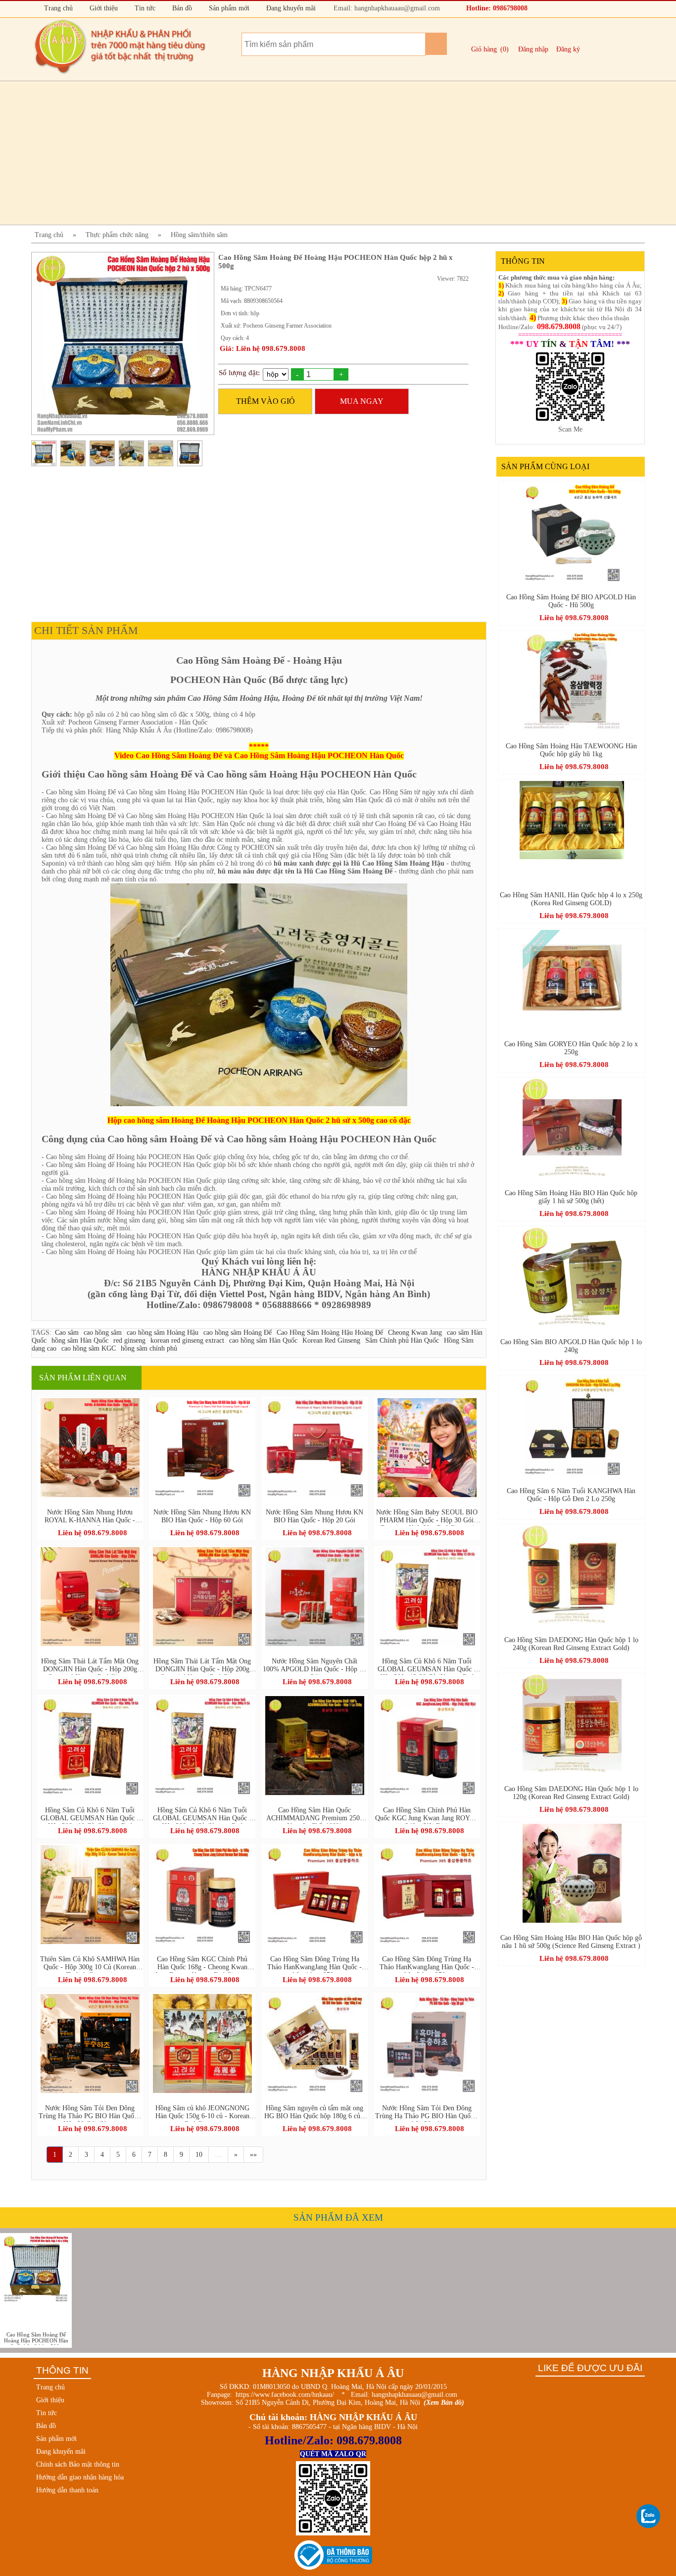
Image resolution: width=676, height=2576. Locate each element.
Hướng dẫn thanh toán (67, 2490)
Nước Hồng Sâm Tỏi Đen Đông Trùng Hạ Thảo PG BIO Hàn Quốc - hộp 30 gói (427, 2113)
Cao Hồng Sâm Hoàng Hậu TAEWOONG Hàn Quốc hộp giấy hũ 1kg (571, 750)
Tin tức (144, 8)
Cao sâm (67, 1333)
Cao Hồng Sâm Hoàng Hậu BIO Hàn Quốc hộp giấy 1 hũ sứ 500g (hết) (571, 1197)
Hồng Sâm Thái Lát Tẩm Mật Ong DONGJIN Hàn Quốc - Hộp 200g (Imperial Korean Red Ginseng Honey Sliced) (202, 1666)
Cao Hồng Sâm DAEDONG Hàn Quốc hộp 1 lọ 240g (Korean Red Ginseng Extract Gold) (571, 1644)
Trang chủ (57, 8)
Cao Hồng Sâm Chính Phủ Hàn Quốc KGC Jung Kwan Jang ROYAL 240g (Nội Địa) (427, 1815)
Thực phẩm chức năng (117, 235)
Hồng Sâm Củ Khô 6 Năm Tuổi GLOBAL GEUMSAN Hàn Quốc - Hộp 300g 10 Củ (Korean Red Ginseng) (90, 1815)
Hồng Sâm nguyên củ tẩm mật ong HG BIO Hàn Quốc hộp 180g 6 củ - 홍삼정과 (314, 2113)
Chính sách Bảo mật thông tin (78, 2464)
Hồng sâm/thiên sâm (199, 235)
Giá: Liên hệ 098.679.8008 (263, 348)
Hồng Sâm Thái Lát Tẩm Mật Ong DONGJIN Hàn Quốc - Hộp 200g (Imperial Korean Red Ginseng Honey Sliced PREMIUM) (90, 1666)
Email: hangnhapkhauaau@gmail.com (386, 8)
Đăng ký (568, 49)
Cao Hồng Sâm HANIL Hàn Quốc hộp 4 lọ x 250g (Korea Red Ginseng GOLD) (571, 899)
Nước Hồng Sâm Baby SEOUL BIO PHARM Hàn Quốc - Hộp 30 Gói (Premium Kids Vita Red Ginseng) (427, 1517)
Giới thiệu (103, 8)
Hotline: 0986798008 (496, 8)
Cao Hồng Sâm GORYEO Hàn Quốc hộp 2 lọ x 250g (571, 1048)
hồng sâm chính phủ (149, 1348)
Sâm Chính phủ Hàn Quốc (402, 1340)
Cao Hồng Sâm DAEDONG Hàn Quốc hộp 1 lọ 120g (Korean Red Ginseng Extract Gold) (571, 1793)
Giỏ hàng (484, 49)
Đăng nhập (533, 49)
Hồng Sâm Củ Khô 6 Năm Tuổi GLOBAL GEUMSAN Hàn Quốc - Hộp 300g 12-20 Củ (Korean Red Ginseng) (427, 1666)
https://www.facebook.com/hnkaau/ (285, 2395)
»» (253, 2155)
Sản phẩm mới (228, 8)
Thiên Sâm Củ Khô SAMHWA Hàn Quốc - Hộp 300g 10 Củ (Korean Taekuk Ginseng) (90, 1964)
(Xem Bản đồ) (444, 2403)
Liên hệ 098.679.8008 (93, 1533)
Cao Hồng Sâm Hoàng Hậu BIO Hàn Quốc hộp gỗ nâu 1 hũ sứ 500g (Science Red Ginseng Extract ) (571, 1942)
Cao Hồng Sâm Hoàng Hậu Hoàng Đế (330, 1333)
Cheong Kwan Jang (415, 1333)
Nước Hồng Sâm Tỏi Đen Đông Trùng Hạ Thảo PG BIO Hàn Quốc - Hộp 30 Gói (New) (90, 2113)
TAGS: (42, 1333)
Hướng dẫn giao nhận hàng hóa (80, 2477)
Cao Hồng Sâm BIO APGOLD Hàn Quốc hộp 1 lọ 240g (571, 1346)
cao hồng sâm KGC (89, 1348)
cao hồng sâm (103, 1333)
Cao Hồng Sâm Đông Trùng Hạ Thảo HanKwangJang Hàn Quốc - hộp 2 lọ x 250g (427, 1964)
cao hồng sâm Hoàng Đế (238, 1333)
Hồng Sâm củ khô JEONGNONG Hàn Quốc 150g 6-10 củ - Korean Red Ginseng (202, 2113)
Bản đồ (181, 8)
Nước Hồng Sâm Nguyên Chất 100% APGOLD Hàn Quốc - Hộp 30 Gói (314, 1666)
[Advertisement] (328, 153)
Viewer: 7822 (453, 279)
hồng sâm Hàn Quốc (80, 1340)
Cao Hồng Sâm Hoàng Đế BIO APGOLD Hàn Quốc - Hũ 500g (571, 601)
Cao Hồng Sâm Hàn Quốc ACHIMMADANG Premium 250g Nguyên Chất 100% (315, 1815)
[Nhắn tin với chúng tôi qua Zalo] (649, 2517)
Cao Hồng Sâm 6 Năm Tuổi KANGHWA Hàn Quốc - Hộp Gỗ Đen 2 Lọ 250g (571, 1495)
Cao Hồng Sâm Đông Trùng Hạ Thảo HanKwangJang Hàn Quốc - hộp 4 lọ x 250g (314, 1964)
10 (199, 2155)
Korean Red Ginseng (331, 1340)
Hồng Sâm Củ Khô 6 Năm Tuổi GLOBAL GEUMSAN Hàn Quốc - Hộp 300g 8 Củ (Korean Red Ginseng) (202, 1815)
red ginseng (129, 1340)
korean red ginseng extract (187, 1340)
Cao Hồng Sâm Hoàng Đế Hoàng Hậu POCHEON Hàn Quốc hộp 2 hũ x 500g (36, 2338)
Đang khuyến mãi (290, 8)
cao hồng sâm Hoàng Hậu (163, 1333)
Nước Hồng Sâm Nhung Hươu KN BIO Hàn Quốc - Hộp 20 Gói (314, 1516)
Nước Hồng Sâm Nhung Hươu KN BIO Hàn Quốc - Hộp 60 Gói (202, 1516)
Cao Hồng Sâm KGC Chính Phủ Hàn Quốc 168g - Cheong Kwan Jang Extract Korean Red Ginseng (202, 1964)
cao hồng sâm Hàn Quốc (263, 1340)
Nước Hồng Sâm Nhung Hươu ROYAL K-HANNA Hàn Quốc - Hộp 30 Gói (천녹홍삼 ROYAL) (90, 1517)
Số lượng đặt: (239, 373)
